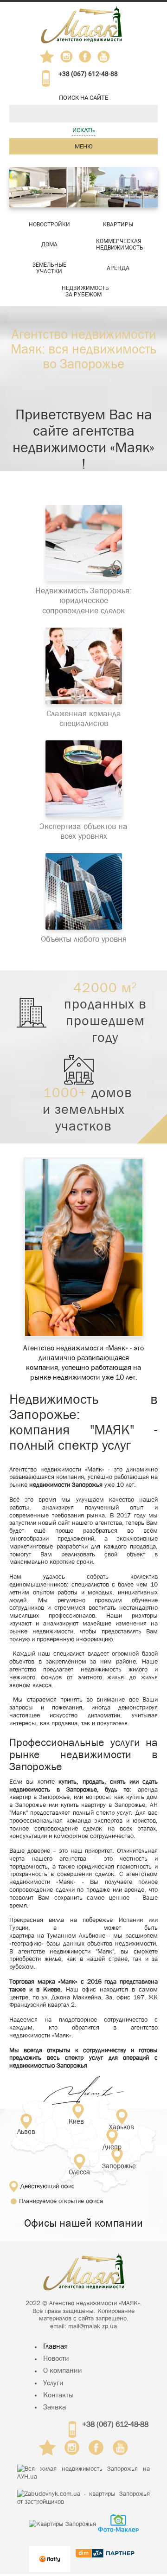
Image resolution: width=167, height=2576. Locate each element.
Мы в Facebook (88, 59)
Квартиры (118, 225)
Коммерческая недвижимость (120, 244)
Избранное (47, 57)
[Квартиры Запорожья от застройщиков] (83, 2498)
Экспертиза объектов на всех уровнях (83, 832)
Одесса (79, 2171)
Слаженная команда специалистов (84, 719)
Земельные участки (49, 268)
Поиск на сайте (83, 98)
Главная (55, 2346)
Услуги (53, 2383)
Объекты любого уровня (84, 939)
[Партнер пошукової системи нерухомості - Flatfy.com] (50, 2553)
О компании (63, 2370)
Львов (26, 2131)
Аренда (118, 268)
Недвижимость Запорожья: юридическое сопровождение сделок (83, 601)
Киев (76, 2121)
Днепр (112, 2146)
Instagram (67, 57)
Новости (56, 2358)
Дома (49, 244)
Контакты (58, 2395)
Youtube (104, 57)
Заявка (55, 2407)
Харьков (122, 2126)
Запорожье (111, 2166)
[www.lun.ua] (83, 2473)
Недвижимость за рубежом (85, 291)
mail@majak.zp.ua (93, 2326)
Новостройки (49, 225)
